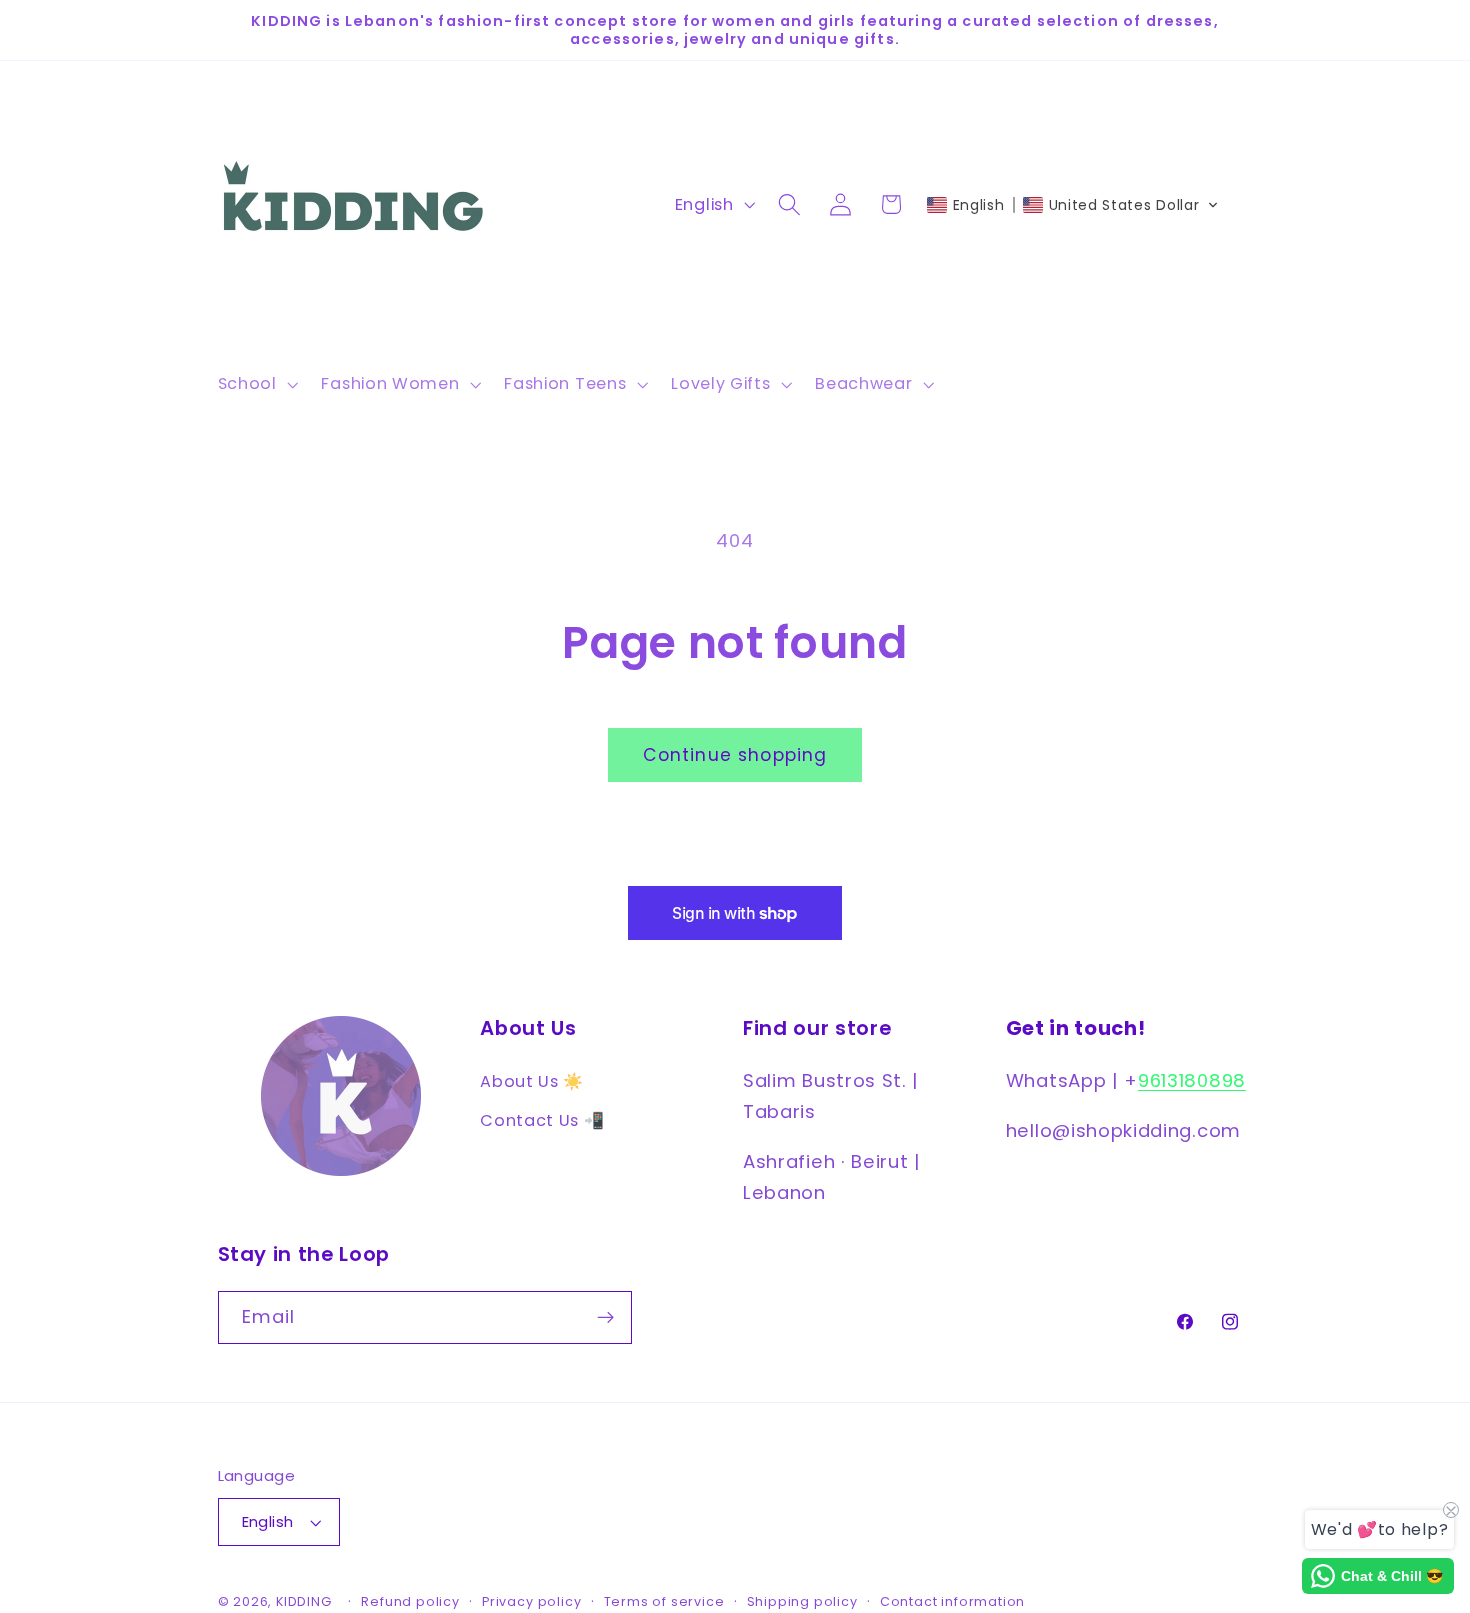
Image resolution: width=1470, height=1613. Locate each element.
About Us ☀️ (532, 1080)
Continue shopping (735, 755)
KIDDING (305, 1601)
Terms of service (664, 1601)
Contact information (952, 1601)
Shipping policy (802, 1601)
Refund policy (410, 1601)
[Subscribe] (605, 1318)
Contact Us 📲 (542, 1119)
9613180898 (1192, 1079)
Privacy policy (531, 1601)
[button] (256, 384)
